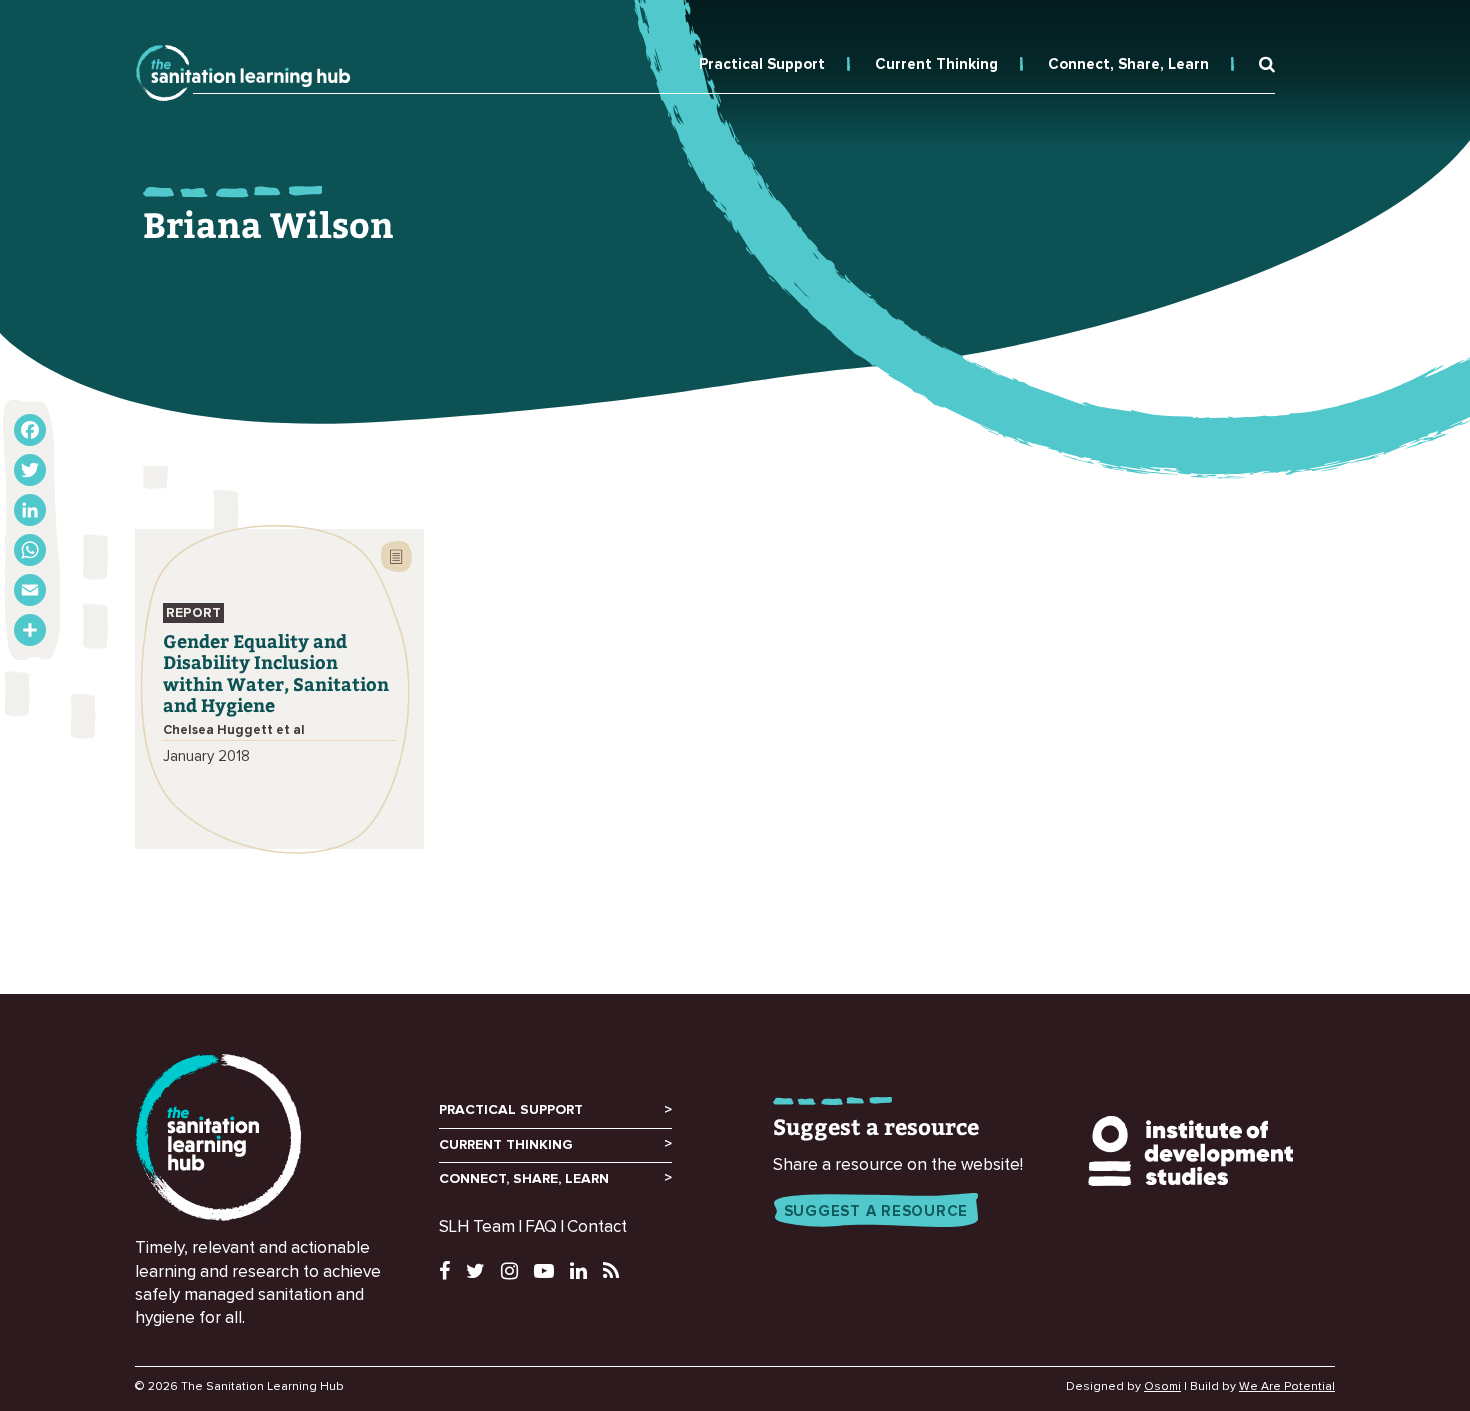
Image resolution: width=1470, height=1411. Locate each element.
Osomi (1162, 1387)
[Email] (30, 590)
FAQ (541, 1227)
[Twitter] (30, 470)
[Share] (30, 630)
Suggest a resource (876, 1211)
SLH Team (477, 1227)
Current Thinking (936, 64)
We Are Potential (1287, 1387)
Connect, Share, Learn (1128, 64)
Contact (597, 1227)
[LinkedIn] (30, 510)
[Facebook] (30, 430)
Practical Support (762, 64)
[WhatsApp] (30, 550)
